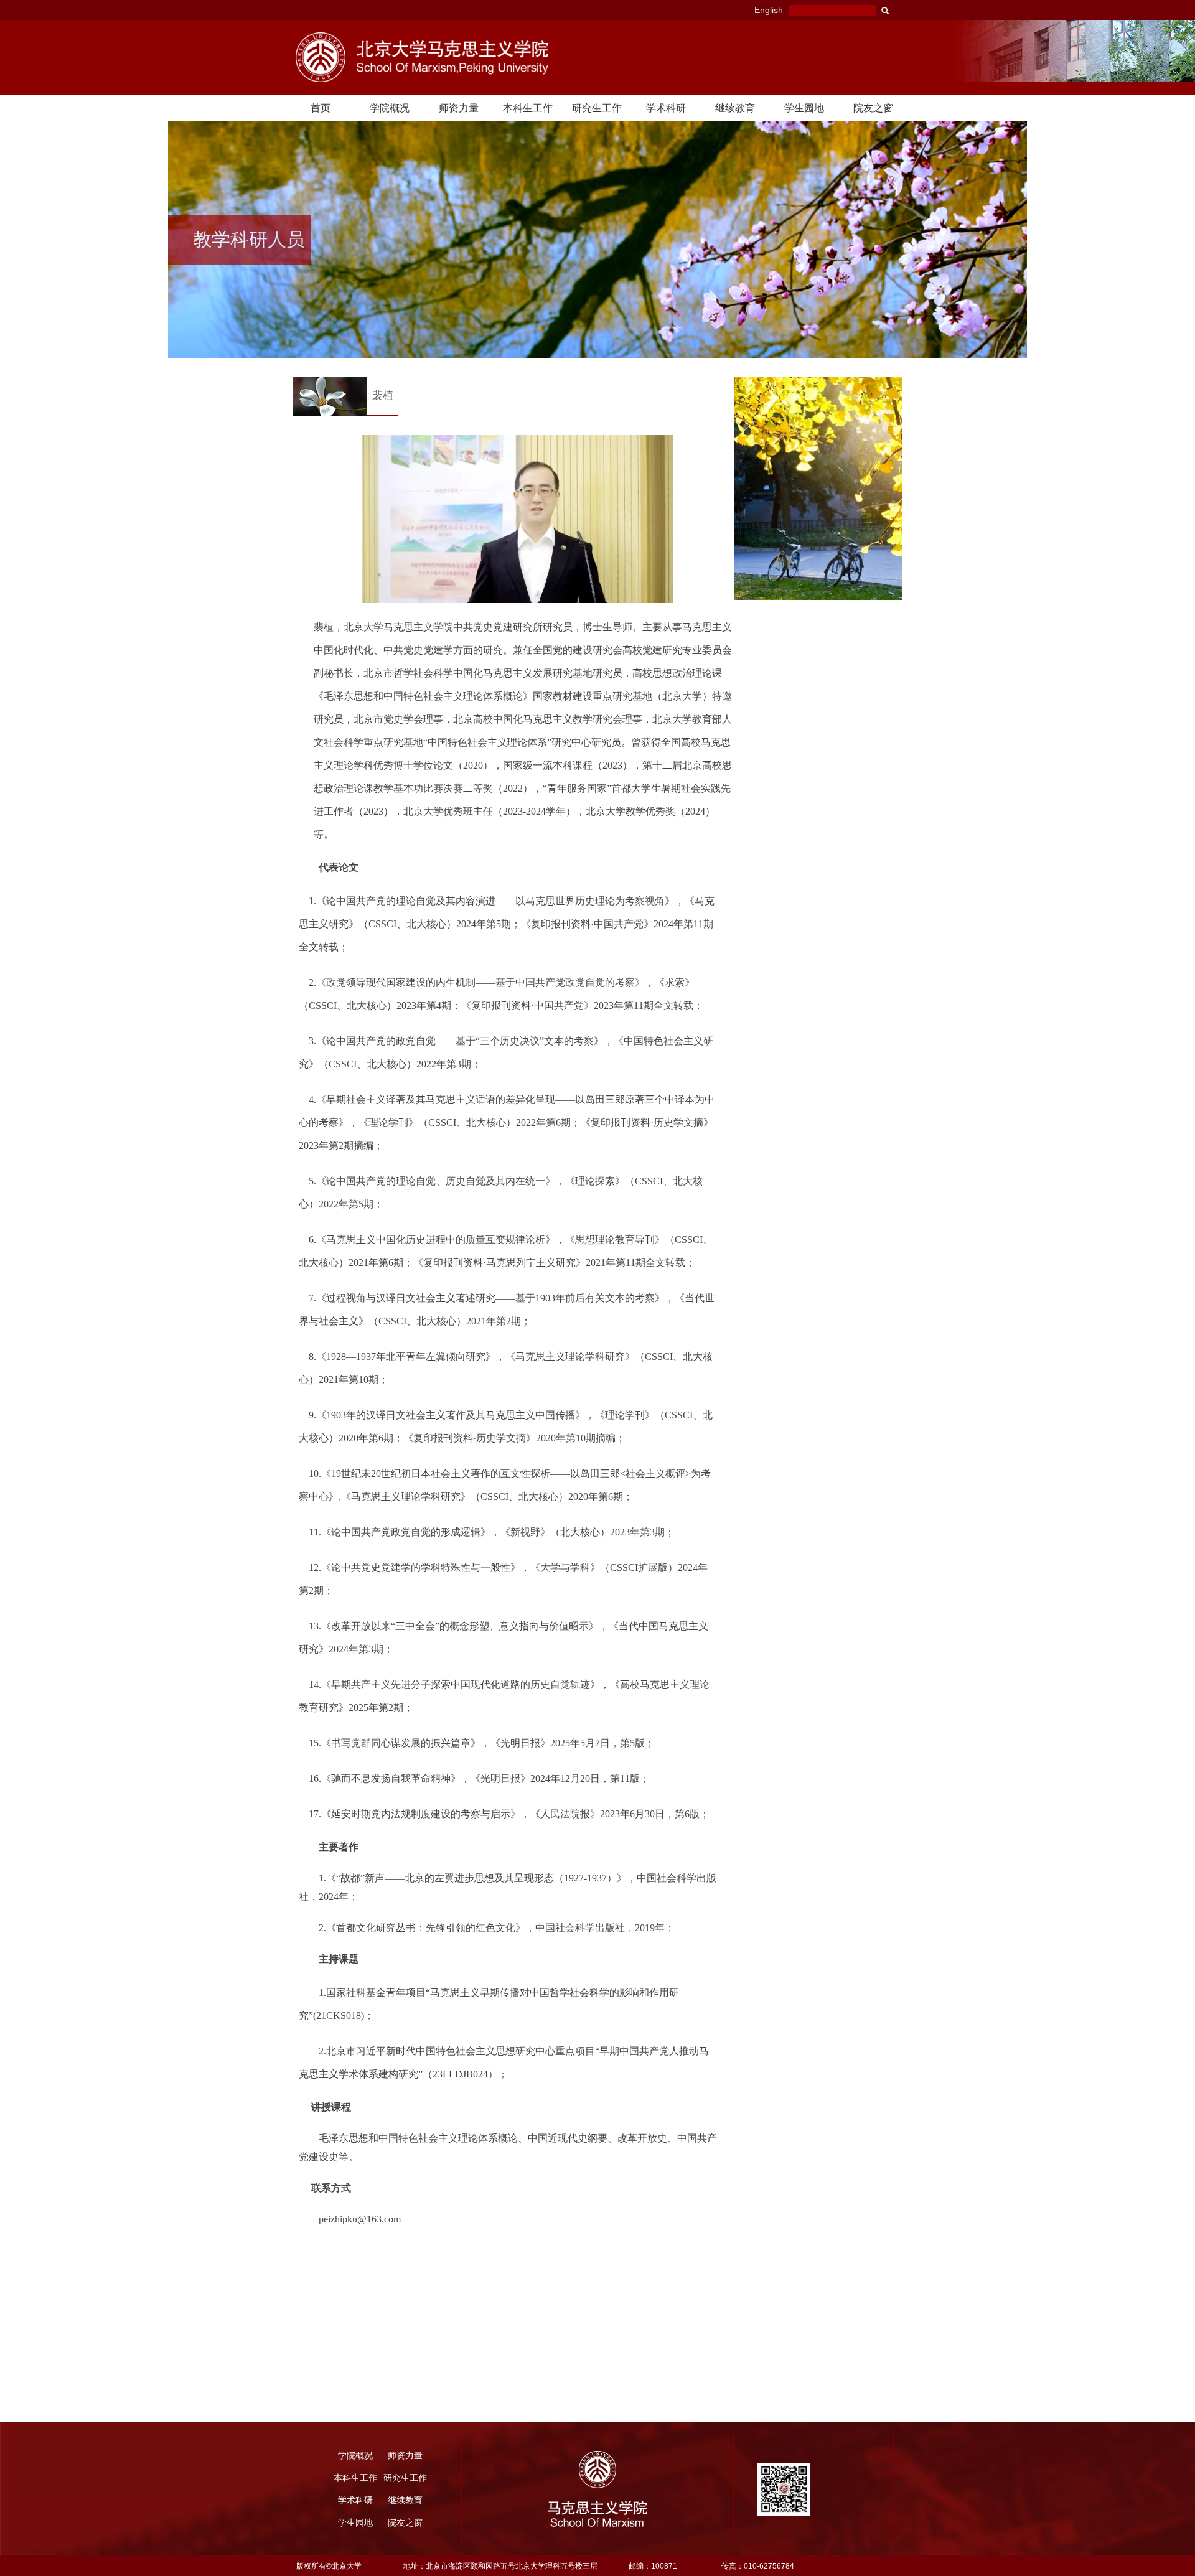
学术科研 (666, 108)
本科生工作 (528, 108)
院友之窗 (873, 108)
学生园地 (804, 108)
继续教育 (735, 108)
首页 (321, 108)
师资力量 (459, 108)
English (769, 10)
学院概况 (390, 108)
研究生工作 (597, 108)
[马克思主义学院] (466, 57)
